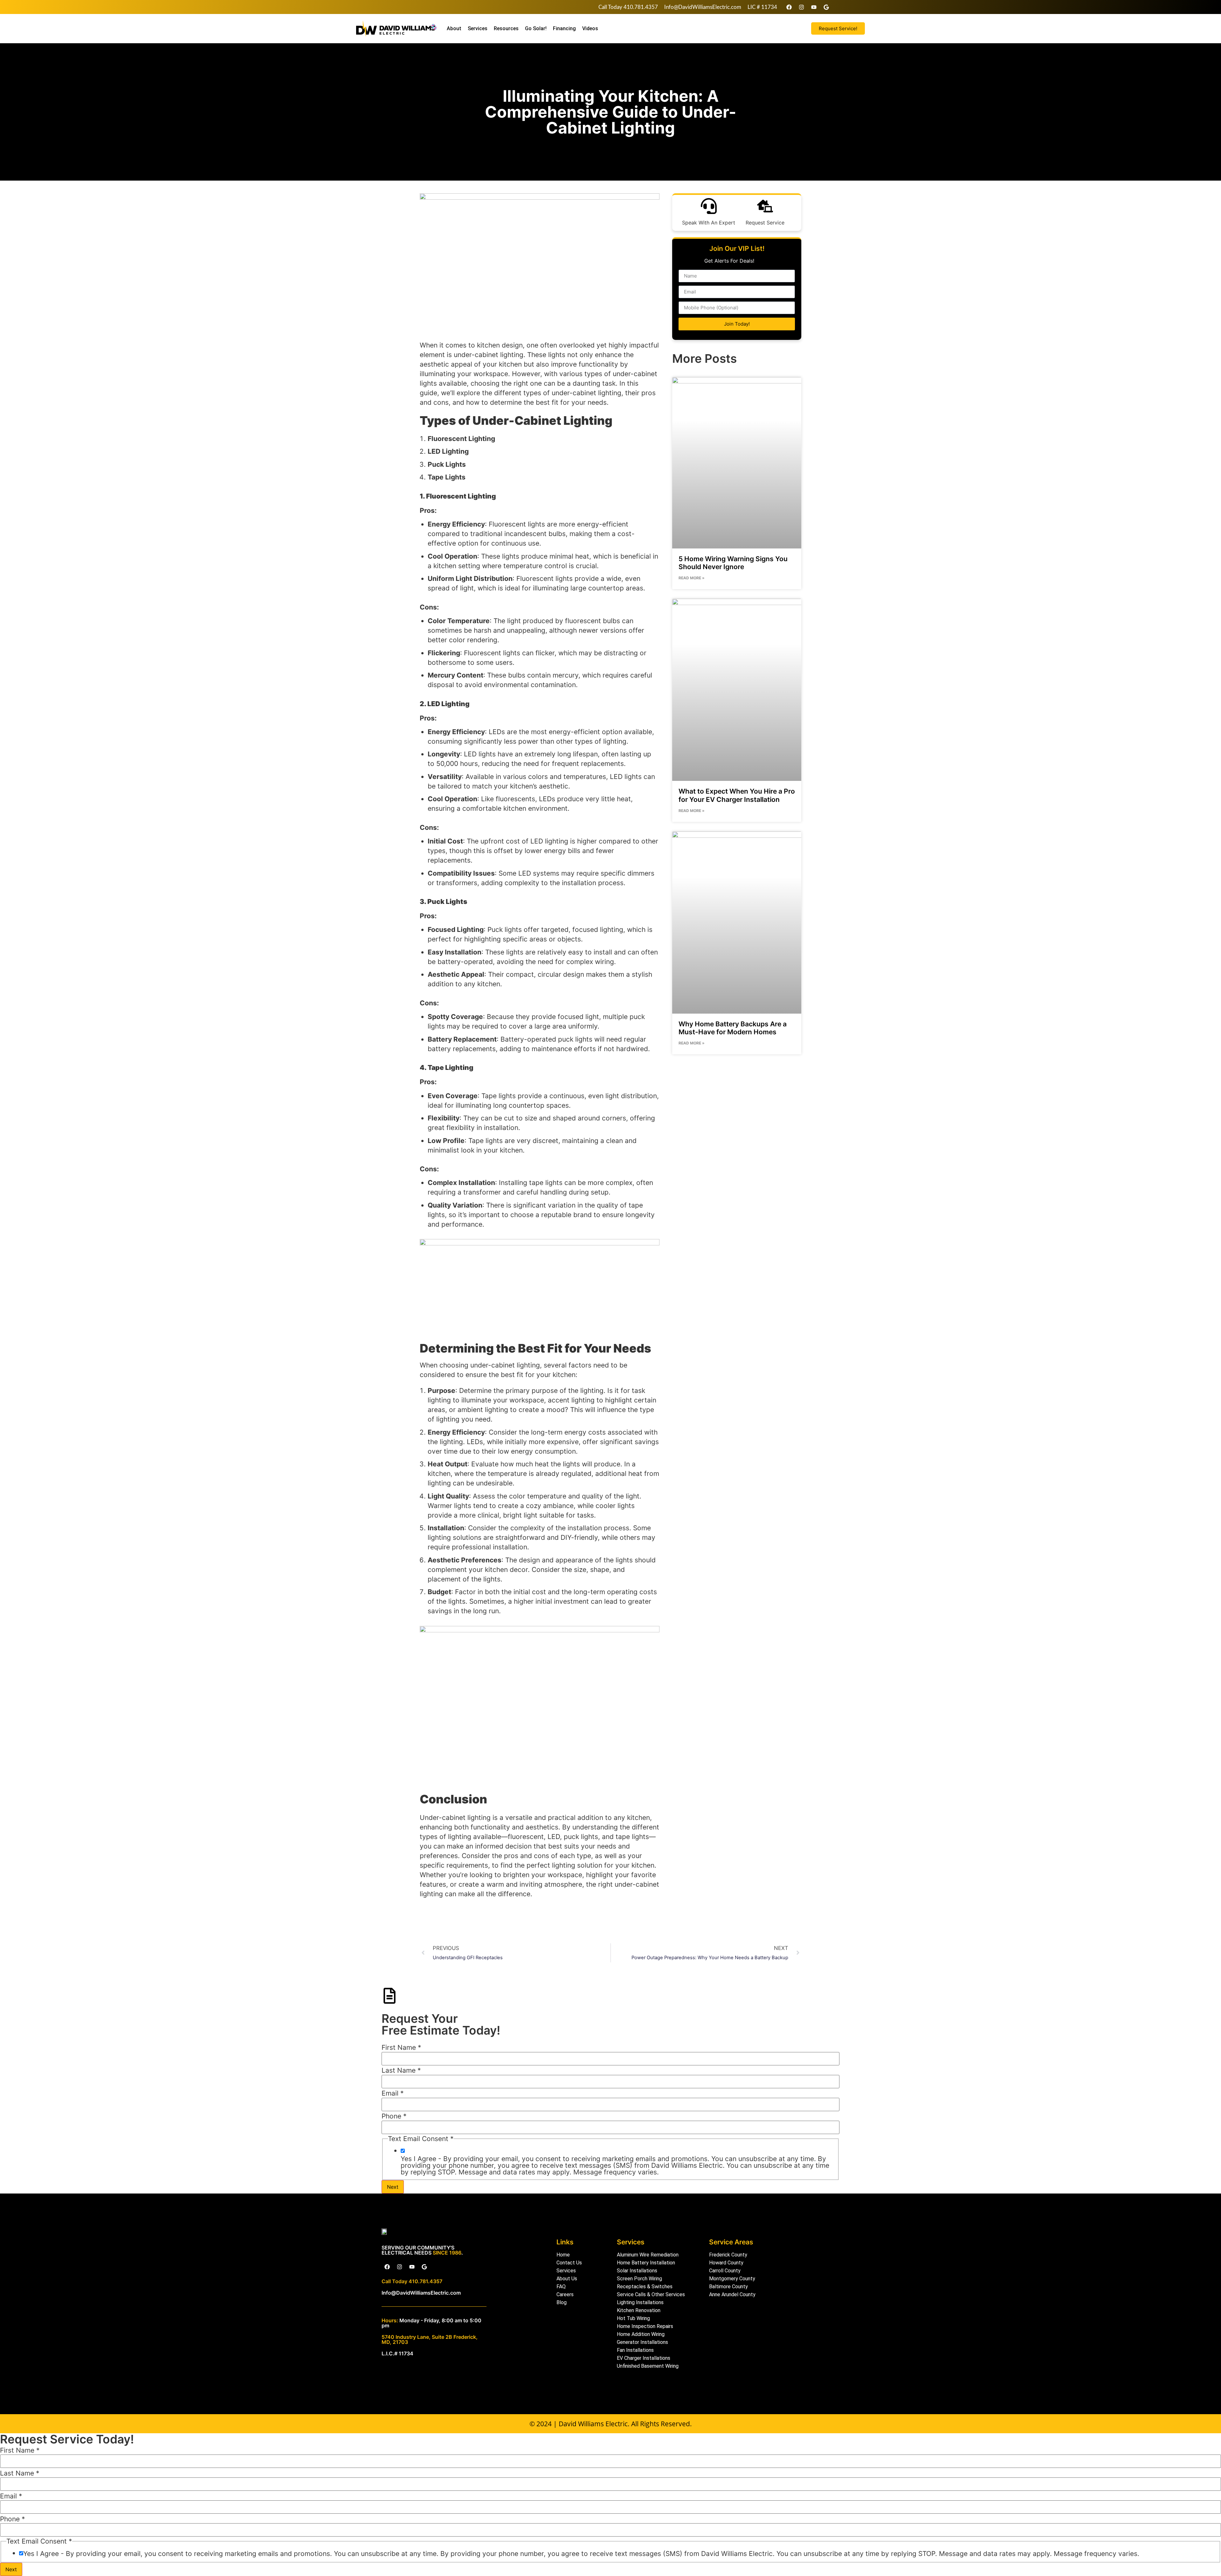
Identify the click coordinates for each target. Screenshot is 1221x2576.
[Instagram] (801, 7)
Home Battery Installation (646, 2263)
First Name (401, 2047)
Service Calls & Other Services (651, 2294)
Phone (394, 2116)
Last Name (401, 2070)
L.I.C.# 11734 (397, 2353)
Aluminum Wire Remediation (648, 2255)
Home (563, 2255)
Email (393, 2093)
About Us (567, 2279)
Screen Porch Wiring (639, 2279)
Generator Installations (642, 2342)
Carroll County (725, 2271)
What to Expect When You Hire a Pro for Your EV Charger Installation (737, 795)
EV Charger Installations (644, 2358)
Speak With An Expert (709, 223)
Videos (590, 28)
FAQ (561, 2287)
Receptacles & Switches (645, 2287)
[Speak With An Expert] (709, 206)
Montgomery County (732, 2279)
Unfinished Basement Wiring (648, 2366)
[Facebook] (789, 7)
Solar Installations (637, 2271)
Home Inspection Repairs (645, 2326)
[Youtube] (814, 7)
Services (478, 28)
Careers (565, 2294)
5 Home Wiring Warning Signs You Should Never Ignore (733, 563)
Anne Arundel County (732, 2294)
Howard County (726, 2263)
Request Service (765, 223)
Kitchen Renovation (639, 2310)
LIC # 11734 (762, 7)
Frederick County (728, 2255)
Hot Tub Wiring (633, 2318)
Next (393, 2187)
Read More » (692, 578)
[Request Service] (765, 206)
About (454, 28)
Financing (564, 28)
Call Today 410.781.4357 (628, 7)
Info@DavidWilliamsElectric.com (703, 7)
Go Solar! (536, 28)
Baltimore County (728, 2287)
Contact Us (569, 2263)
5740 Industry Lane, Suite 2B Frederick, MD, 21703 (430, 2339)
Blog (562, 2302)
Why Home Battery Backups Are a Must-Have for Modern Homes (733, 1028)
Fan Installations (635, 2350)
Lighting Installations (640, 2302)
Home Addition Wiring (641, 2334)
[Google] (826, 7)
